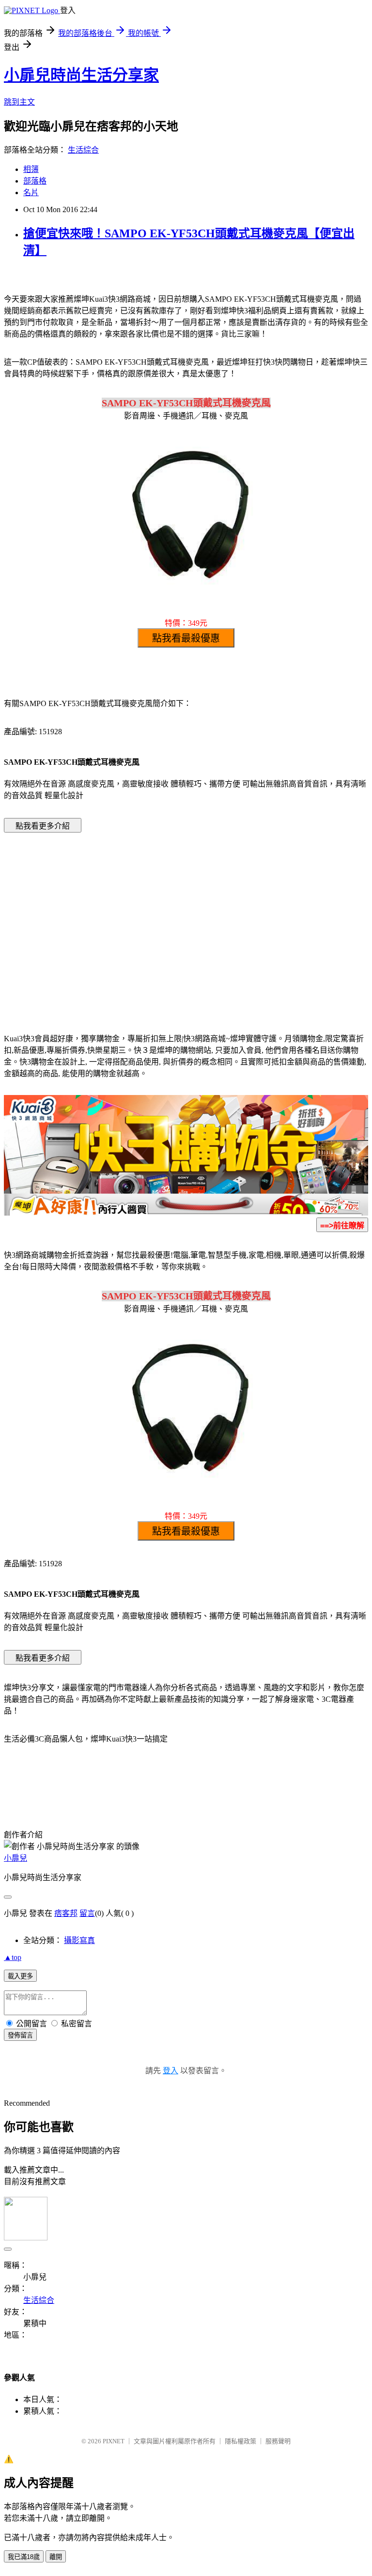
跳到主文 (19, 102)
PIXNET (114, 2441)
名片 (31, 193)
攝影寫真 (79, 1940)
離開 (56, 2557)
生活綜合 (83, 150)
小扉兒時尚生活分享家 (81, 75)
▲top (13, 1957)
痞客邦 (66, 1913)
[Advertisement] (104, 918)
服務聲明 (278, 2441)
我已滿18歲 (24, 2557)
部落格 (35, 181)
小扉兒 (15, 1858)
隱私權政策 (240, 2441)
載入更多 (20, 1976)
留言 (87, 1913)
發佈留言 (20, 2035)
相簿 (31, 169)
